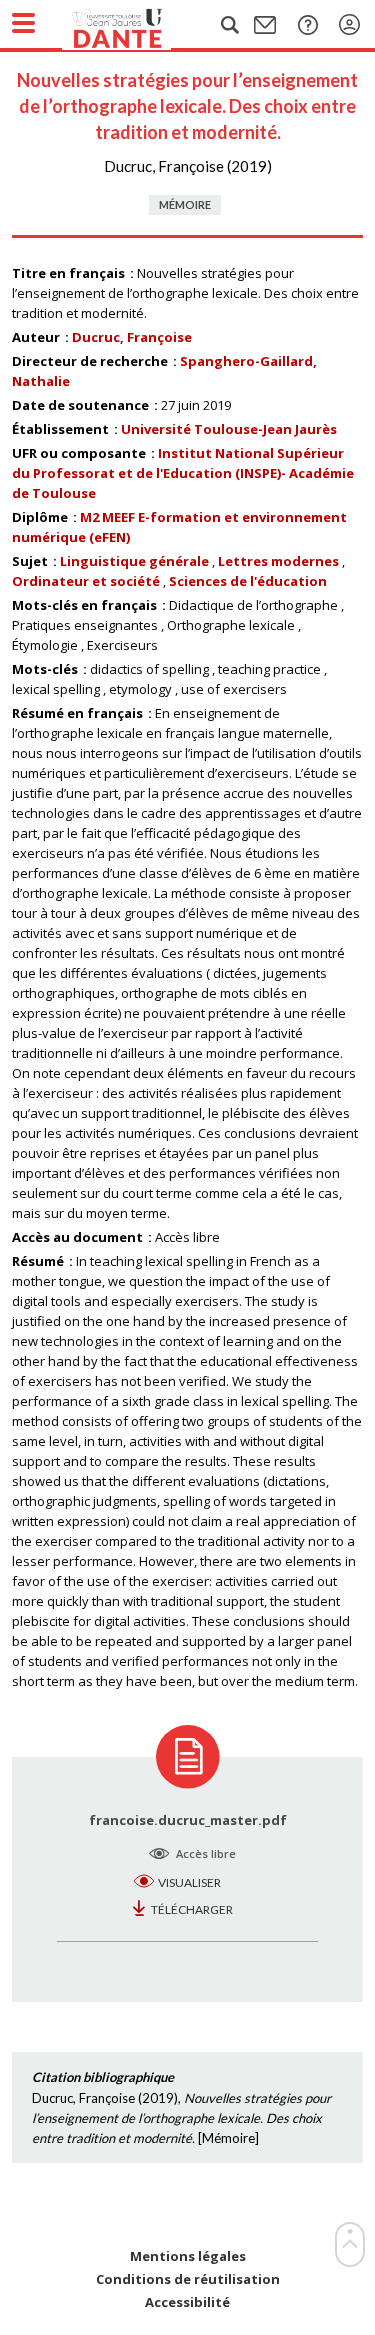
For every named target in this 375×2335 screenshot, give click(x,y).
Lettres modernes (278, 561)
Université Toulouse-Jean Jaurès (229, 429)
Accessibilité (187, 2302)
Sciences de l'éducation (248, 581)
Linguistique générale (134, 561)
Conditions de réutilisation (188, 2279)
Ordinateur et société (86, 581)
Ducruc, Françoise (132, 337)
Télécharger (192, 1909)
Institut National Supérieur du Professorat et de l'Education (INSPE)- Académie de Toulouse (183, 473)
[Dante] (137, 25)
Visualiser (189, 1882)
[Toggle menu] (23, 23)
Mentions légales (188, 2256)
